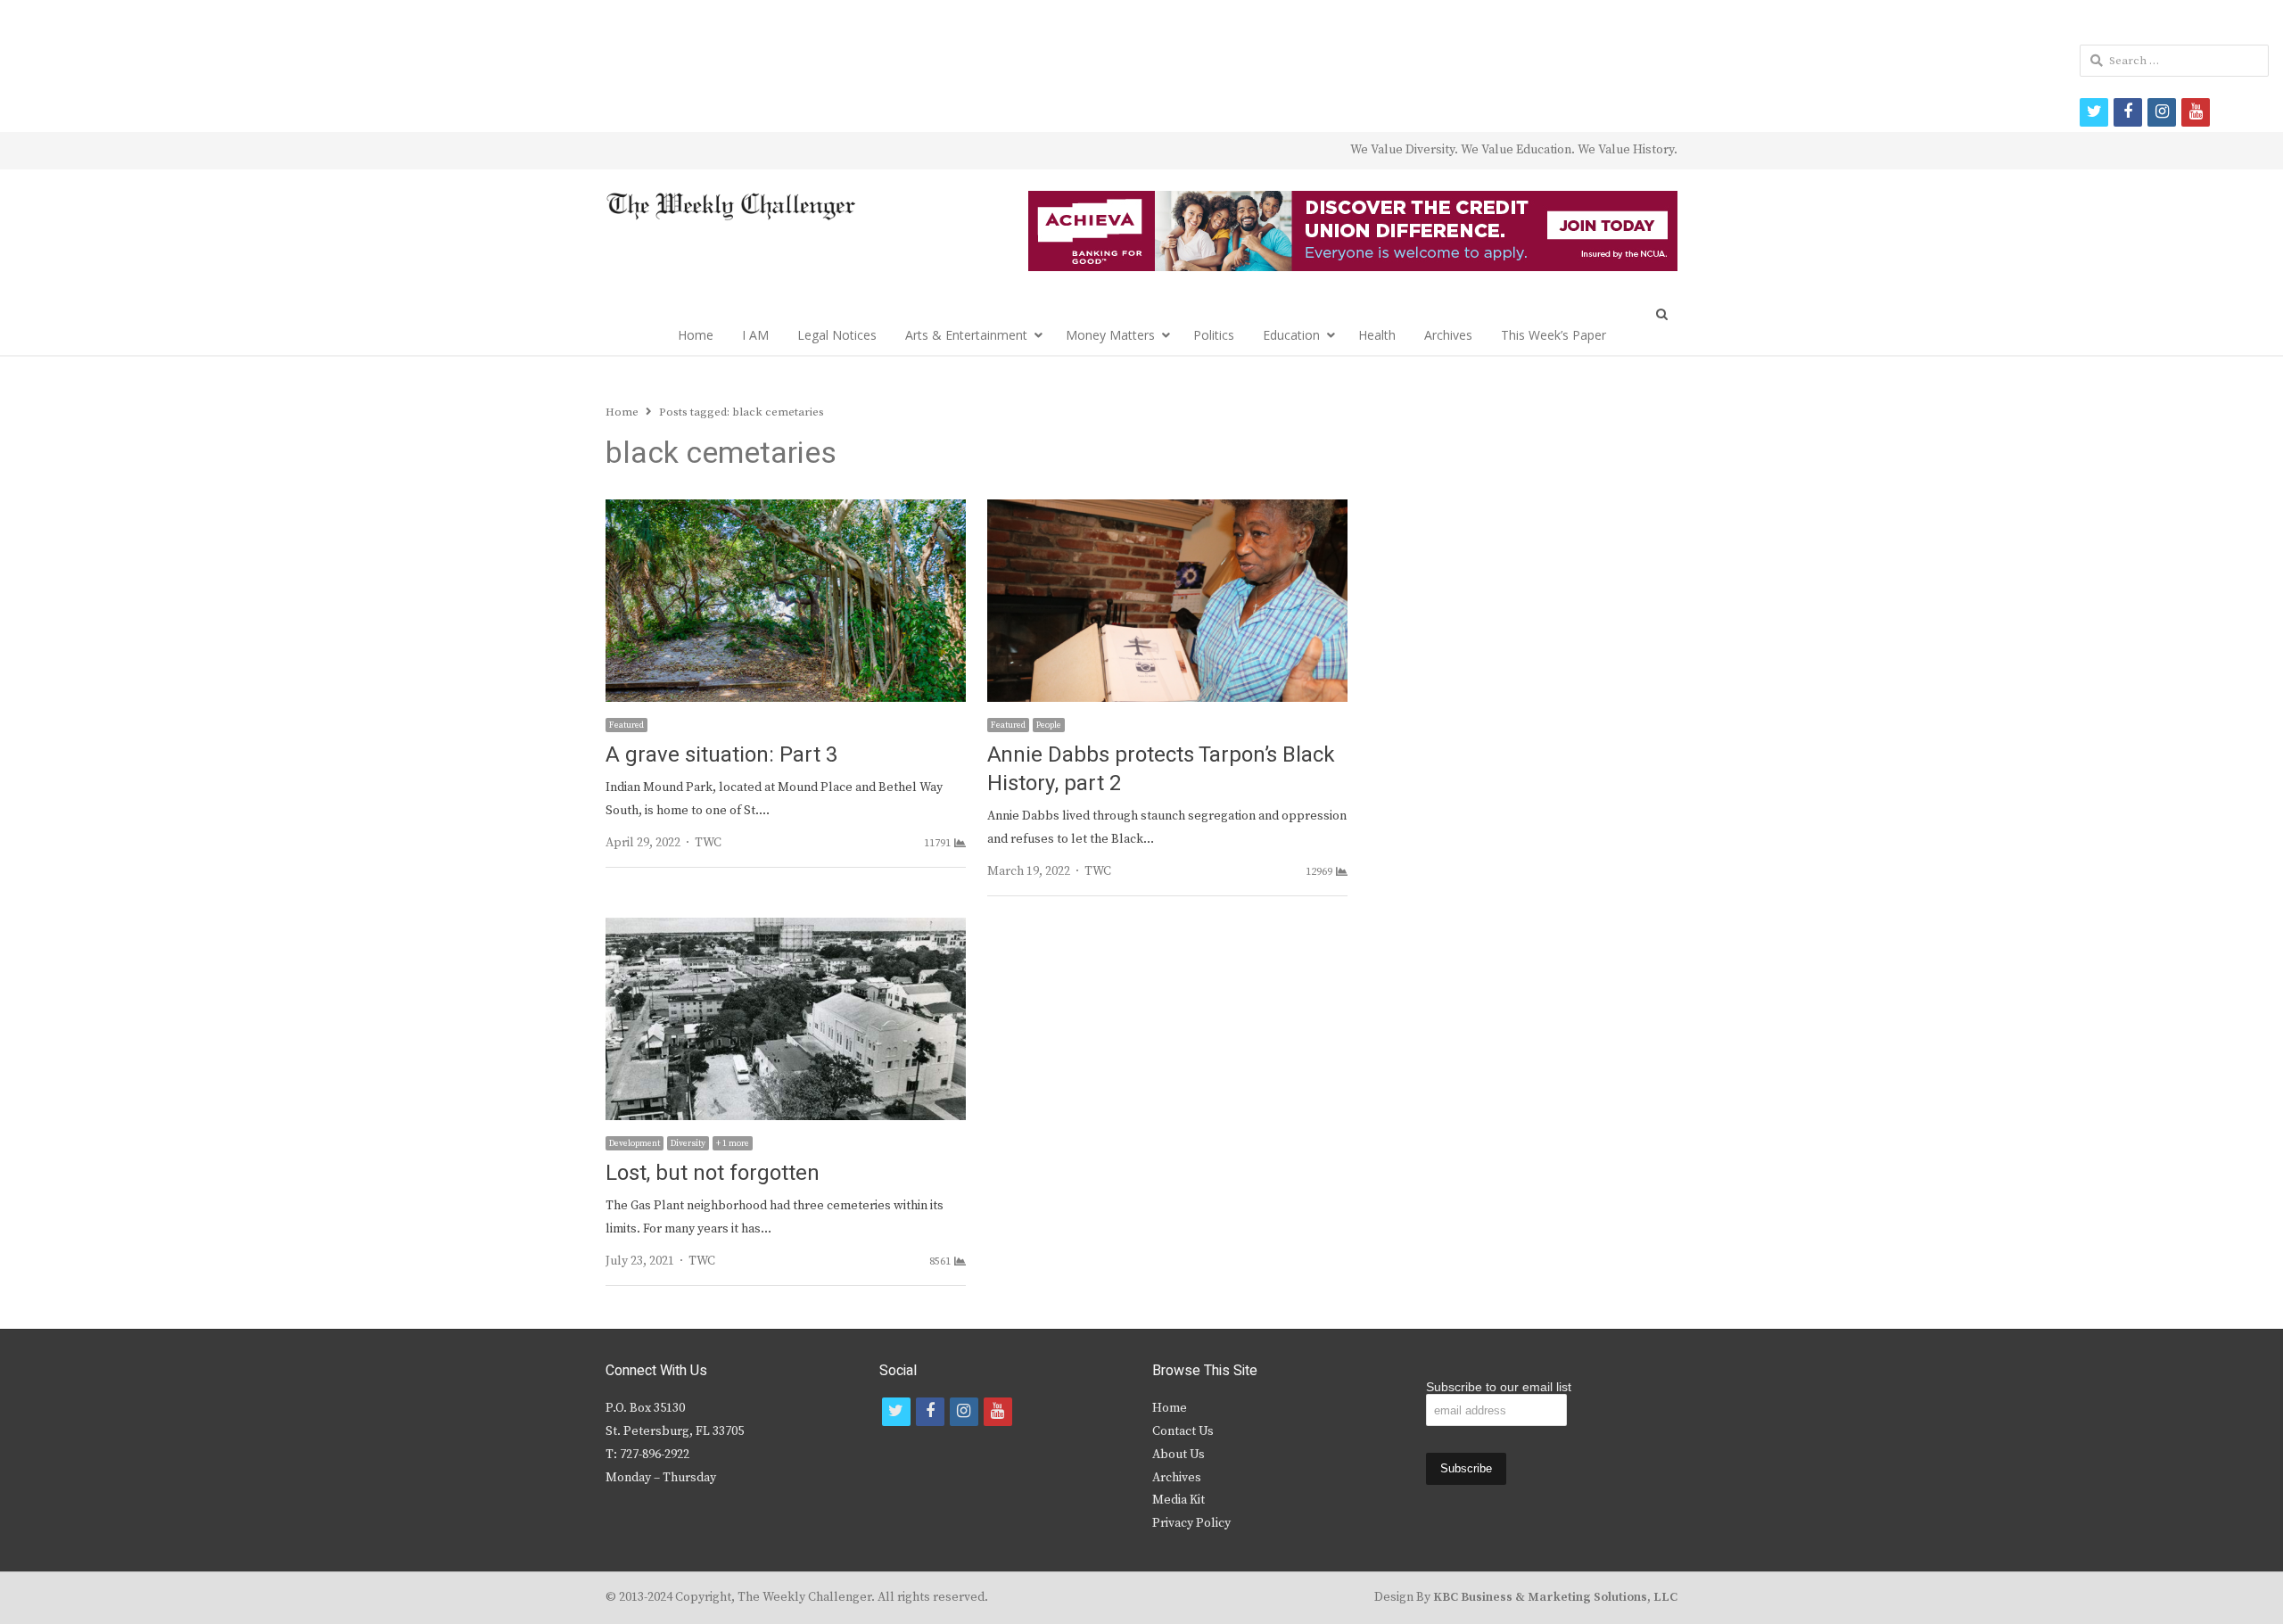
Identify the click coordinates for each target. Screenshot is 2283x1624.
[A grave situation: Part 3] (786, 510)
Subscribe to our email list (1499, 1387)
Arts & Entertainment (966, 335)
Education (1291, 335)
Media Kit (1179, 1500)
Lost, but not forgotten (713, 1173)
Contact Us (1183, 1431)
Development (635, 1143)
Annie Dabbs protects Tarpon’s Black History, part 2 (1161, 769)
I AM (755, 335)
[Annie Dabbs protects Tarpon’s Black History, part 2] (1167, 510)
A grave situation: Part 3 (721, 755)
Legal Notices (837, 335)
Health (1377, 335)
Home (696, 335)
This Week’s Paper (1554, 335)
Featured (626, 725)
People (1049, 725)
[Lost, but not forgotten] (786, 928)
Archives (1448, 335)
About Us (1179, 1455)
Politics (1214, 335)
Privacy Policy (1191, 1523)
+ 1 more (733, 1143)
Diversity (688, 1143)
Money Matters (1110, 335)
